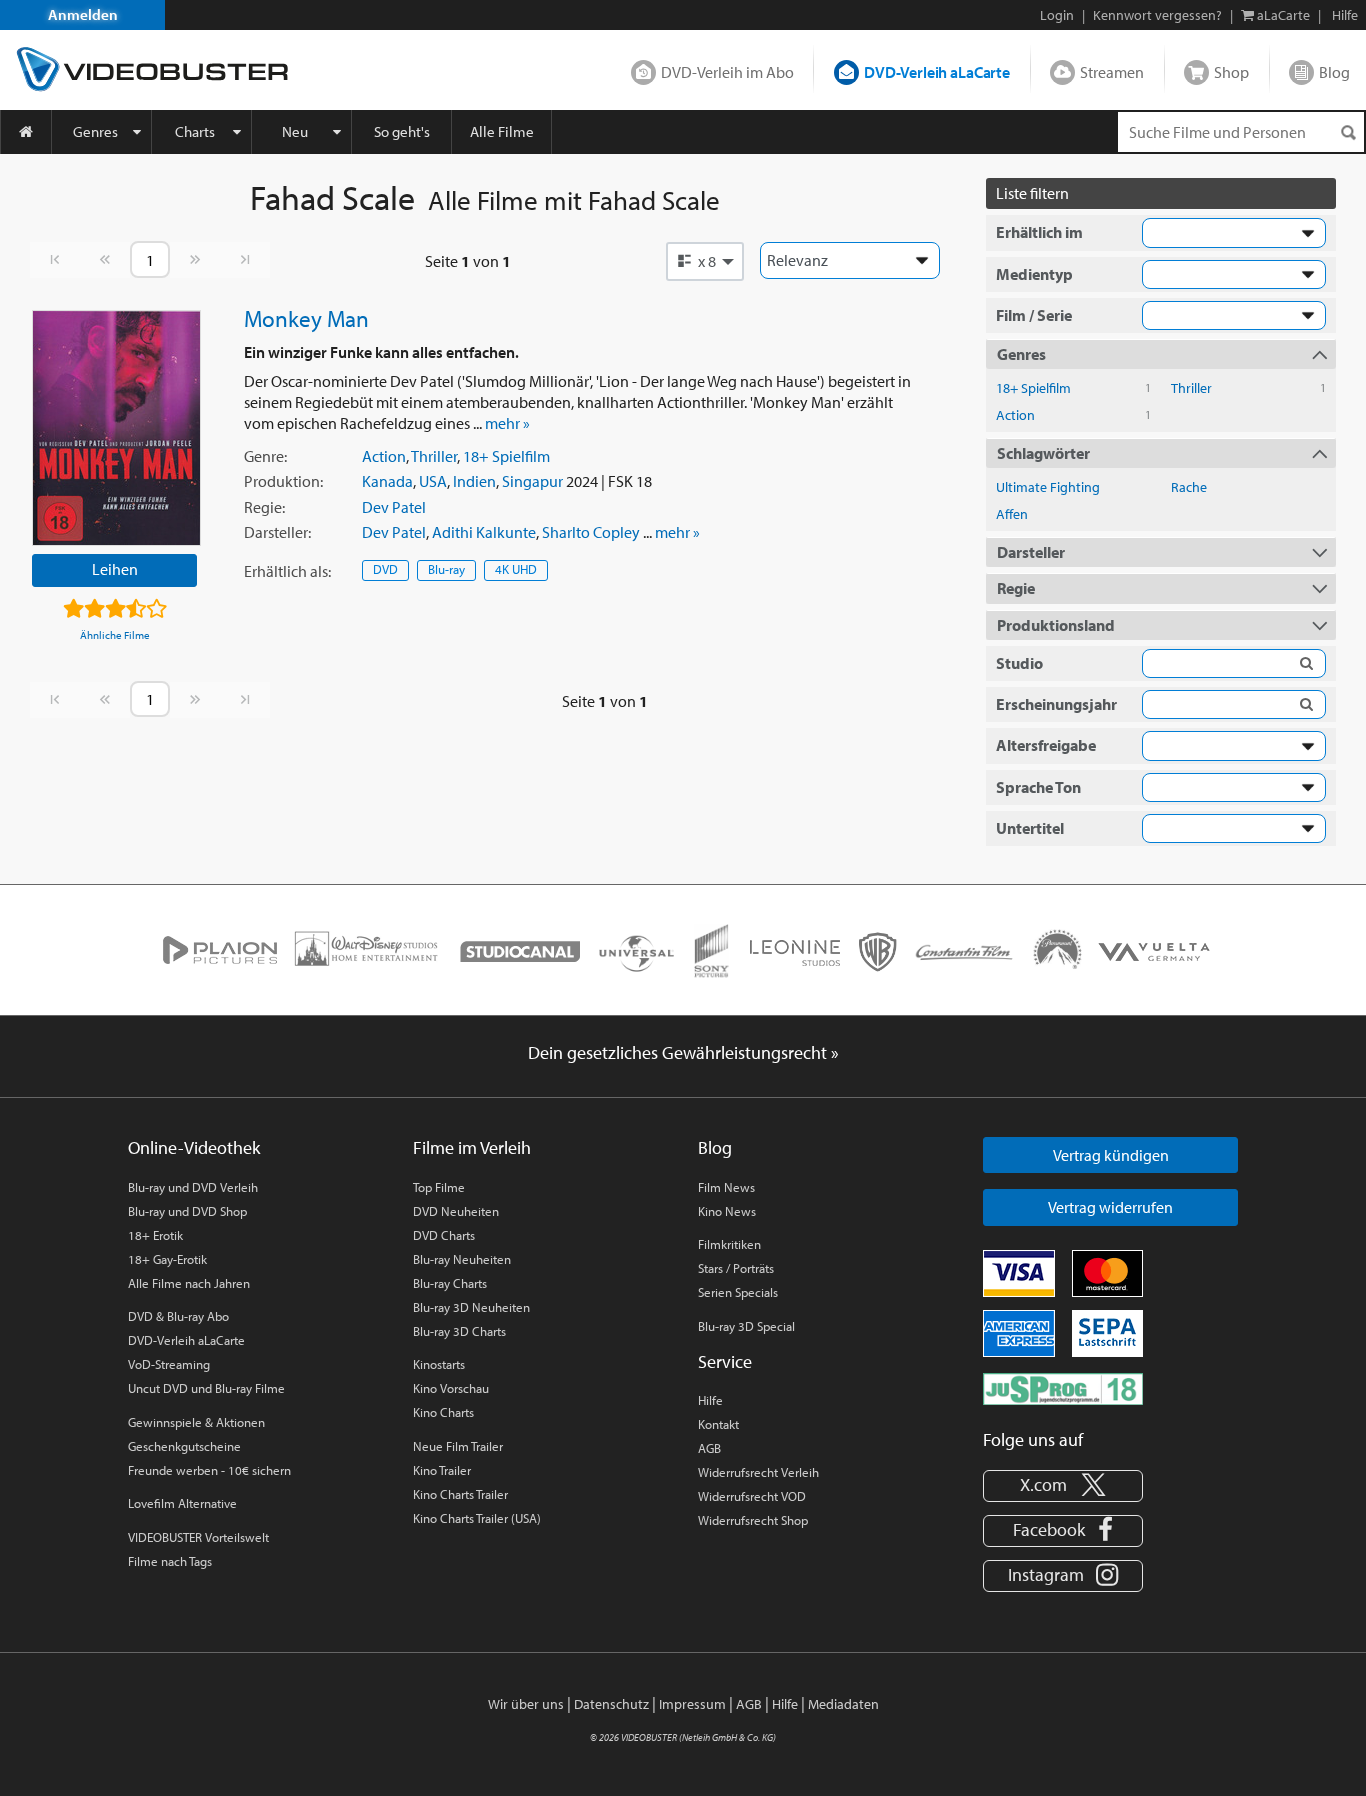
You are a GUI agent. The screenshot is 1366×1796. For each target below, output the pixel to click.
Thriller (434, 456)
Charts (195, 131)
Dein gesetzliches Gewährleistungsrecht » (683, 1052)
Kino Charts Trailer (460, 1494)
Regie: (264, 507)
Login (1057, 15)
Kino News (727, 1211)
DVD (385, 569)
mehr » (507, 423)
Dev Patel (394, 507)
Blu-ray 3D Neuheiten (471, 1307)
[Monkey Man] (116, 428)
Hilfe (710, 1400)
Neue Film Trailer (458, 1446)
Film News (726, 1187)
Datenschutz (611, 1704)
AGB (709, 1448)
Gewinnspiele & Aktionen (196, 1422)
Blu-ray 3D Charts (459, 1331)
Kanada (387, 481)
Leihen (115, 569)
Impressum (692, 1704)
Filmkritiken (729, 1244)
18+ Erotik (155, 1235)
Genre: (265, 456)
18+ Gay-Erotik (167, 1259)
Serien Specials (738, 1292)
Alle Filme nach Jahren (189, 1283)
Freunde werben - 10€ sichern (209, 1470)
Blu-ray (446, 569)
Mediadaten (843, 1704)
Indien (474, 481)
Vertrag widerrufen (1110, 1207)
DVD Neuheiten (456, 1211)
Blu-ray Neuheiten (462, 1259)
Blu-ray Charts (450, 1283)
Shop (1231, 72)
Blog (1334, 72)
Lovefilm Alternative (182, 1503)
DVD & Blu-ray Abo (178, 1316)
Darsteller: (277, 532)
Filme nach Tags (170, 1561)
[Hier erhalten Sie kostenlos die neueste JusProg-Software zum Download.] (1063, 1387)
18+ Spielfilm (506, 456)
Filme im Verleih (472, 1147)
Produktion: (283, 481)
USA (433, 481)
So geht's (402, 131)
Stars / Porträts (736, 1268)
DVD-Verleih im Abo (727, 72)
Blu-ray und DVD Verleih (193, 1187)
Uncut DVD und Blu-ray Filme (206, 1388)
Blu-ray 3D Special (746, 1326)
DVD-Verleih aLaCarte (937, 72)
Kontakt (718, 1424)
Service (725, 1361)
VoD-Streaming (169, 1364)
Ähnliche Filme (115, 635)
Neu (295, 131)
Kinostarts (439, 1364)
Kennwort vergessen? (1157, 15)
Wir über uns (526, 1704)
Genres (95, 131)
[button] (705, 261)
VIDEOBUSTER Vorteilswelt (198, 1537)
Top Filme (439, 1187)
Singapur (532, 481)
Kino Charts (443, 1412)
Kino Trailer (442, 1470)
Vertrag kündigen (1111, 1155)
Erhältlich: (287, 571)
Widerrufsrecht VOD (752, 1496)
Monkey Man (306, 318)
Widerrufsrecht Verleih (758, 1472)
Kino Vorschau (451, 1388)
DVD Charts (444, 1235)
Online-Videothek (194, 1147)
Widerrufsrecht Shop (753, 1520)
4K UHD (516, 569)
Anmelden (83, 14)
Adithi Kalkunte (484, 532)
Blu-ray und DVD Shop (187, 1211)
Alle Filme (502, 131)
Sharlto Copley (591, 532)
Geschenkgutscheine (184, 1446)
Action (384, 456)
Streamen (1112, 72)
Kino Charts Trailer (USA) (477, 1518)
